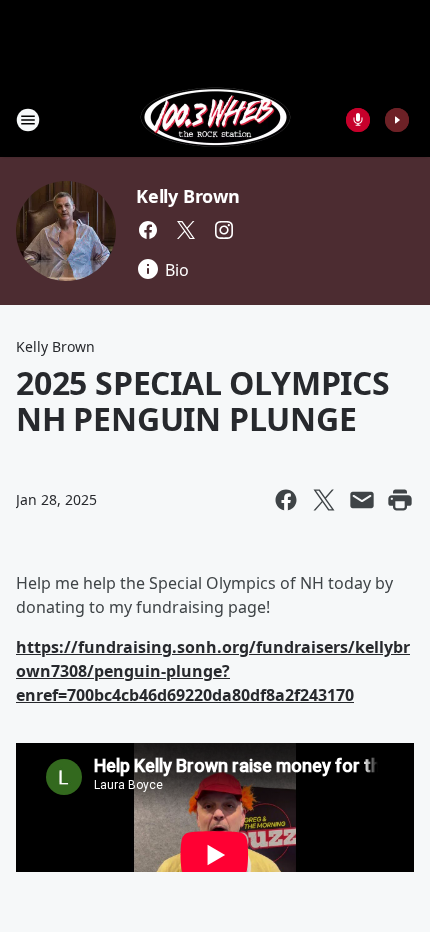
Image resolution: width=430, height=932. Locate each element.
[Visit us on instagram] (224, 230)
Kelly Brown (188, 196)
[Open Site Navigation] (28, 120)
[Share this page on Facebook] (286, 500)
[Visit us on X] (186, 230)
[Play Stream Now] (397, 120)
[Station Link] (215, 119)
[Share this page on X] (324, 500)
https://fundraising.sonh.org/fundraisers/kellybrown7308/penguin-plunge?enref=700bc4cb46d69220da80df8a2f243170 (213, 671)
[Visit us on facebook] (148, 230)
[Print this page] (400, 500)
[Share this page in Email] (362, 500)
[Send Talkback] (358, 120)
